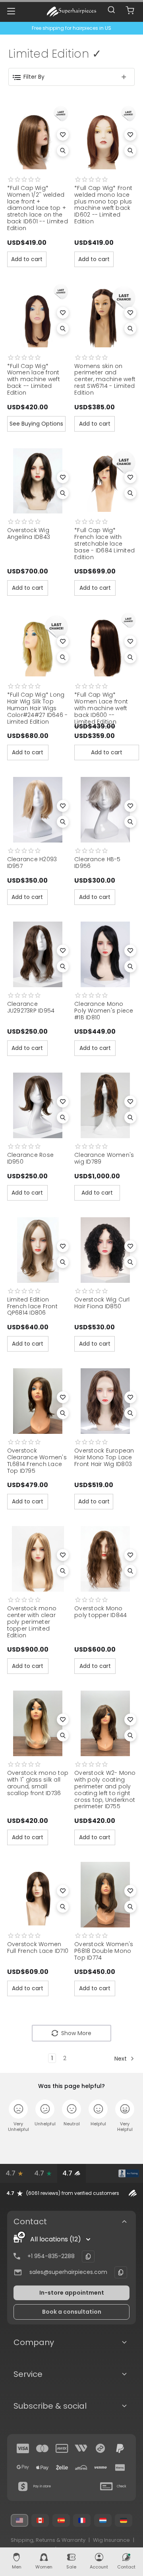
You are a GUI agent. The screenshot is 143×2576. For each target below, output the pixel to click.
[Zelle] (62, 2468)
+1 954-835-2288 (51, 2256)
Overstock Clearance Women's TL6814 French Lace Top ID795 (37, 1460)
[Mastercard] (43, 2448)
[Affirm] (81, 2468)
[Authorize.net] (100, 2173)
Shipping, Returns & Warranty (48, 2540)
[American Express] (62, 2448)
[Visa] (23, 2448)
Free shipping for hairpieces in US (71, 28)
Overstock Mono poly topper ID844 (100, 1612)
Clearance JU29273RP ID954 (31, 1007)
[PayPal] (120, 2448)
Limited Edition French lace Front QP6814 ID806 (32, 1306)
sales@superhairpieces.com (68, 2272)
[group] (71, 2193)
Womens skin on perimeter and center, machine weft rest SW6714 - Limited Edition (105, 379)
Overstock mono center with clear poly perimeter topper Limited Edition (32, 1622)
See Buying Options (36, 424)
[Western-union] (81, 2448)
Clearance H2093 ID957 (32, 863)
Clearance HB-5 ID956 (98, 863)
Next (121, 2059)
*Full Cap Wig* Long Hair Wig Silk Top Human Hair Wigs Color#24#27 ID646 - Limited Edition (38, 708)
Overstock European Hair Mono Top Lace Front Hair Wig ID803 (104, 1457)
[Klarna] (120, 2468)
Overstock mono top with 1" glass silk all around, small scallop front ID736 (38, 1783)
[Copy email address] (121, 2272)
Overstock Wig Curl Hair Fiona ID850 (102, 1303)
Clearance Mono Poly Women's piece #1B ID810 (104, 1011)
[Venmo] (100, 2468)
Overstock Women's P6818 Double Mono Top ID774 (104, 1951)
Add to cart (27, 259)
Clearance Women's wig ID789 (104, 1158)
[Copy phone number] (88, 2256)
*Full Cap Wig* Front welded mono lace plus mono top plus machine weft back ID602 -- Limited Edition (103, 205)
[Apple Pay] (43, 2468)
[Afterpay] (100, 2448)
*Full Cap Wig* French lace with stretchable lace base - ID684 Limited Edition (104, 543)
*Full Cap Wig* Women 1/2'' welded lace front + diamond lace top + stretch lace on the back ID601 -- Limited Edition (38, 208)
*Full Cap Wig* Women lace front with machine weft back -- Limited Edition (34, 379)
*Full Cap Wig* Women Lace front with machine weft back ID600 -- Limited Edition (101, 708)
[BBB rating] (129, 2173)
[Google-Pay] (23, 2468)
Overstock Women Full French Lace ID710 (38, 1947)
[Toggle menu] (11, 11)
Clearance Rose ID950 (31, 1158)
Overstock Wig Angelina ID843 (29, 534)
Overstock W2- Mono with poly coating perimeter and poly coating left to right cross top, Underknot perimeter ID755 (105, 1790)
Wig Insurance (111, 2540)
